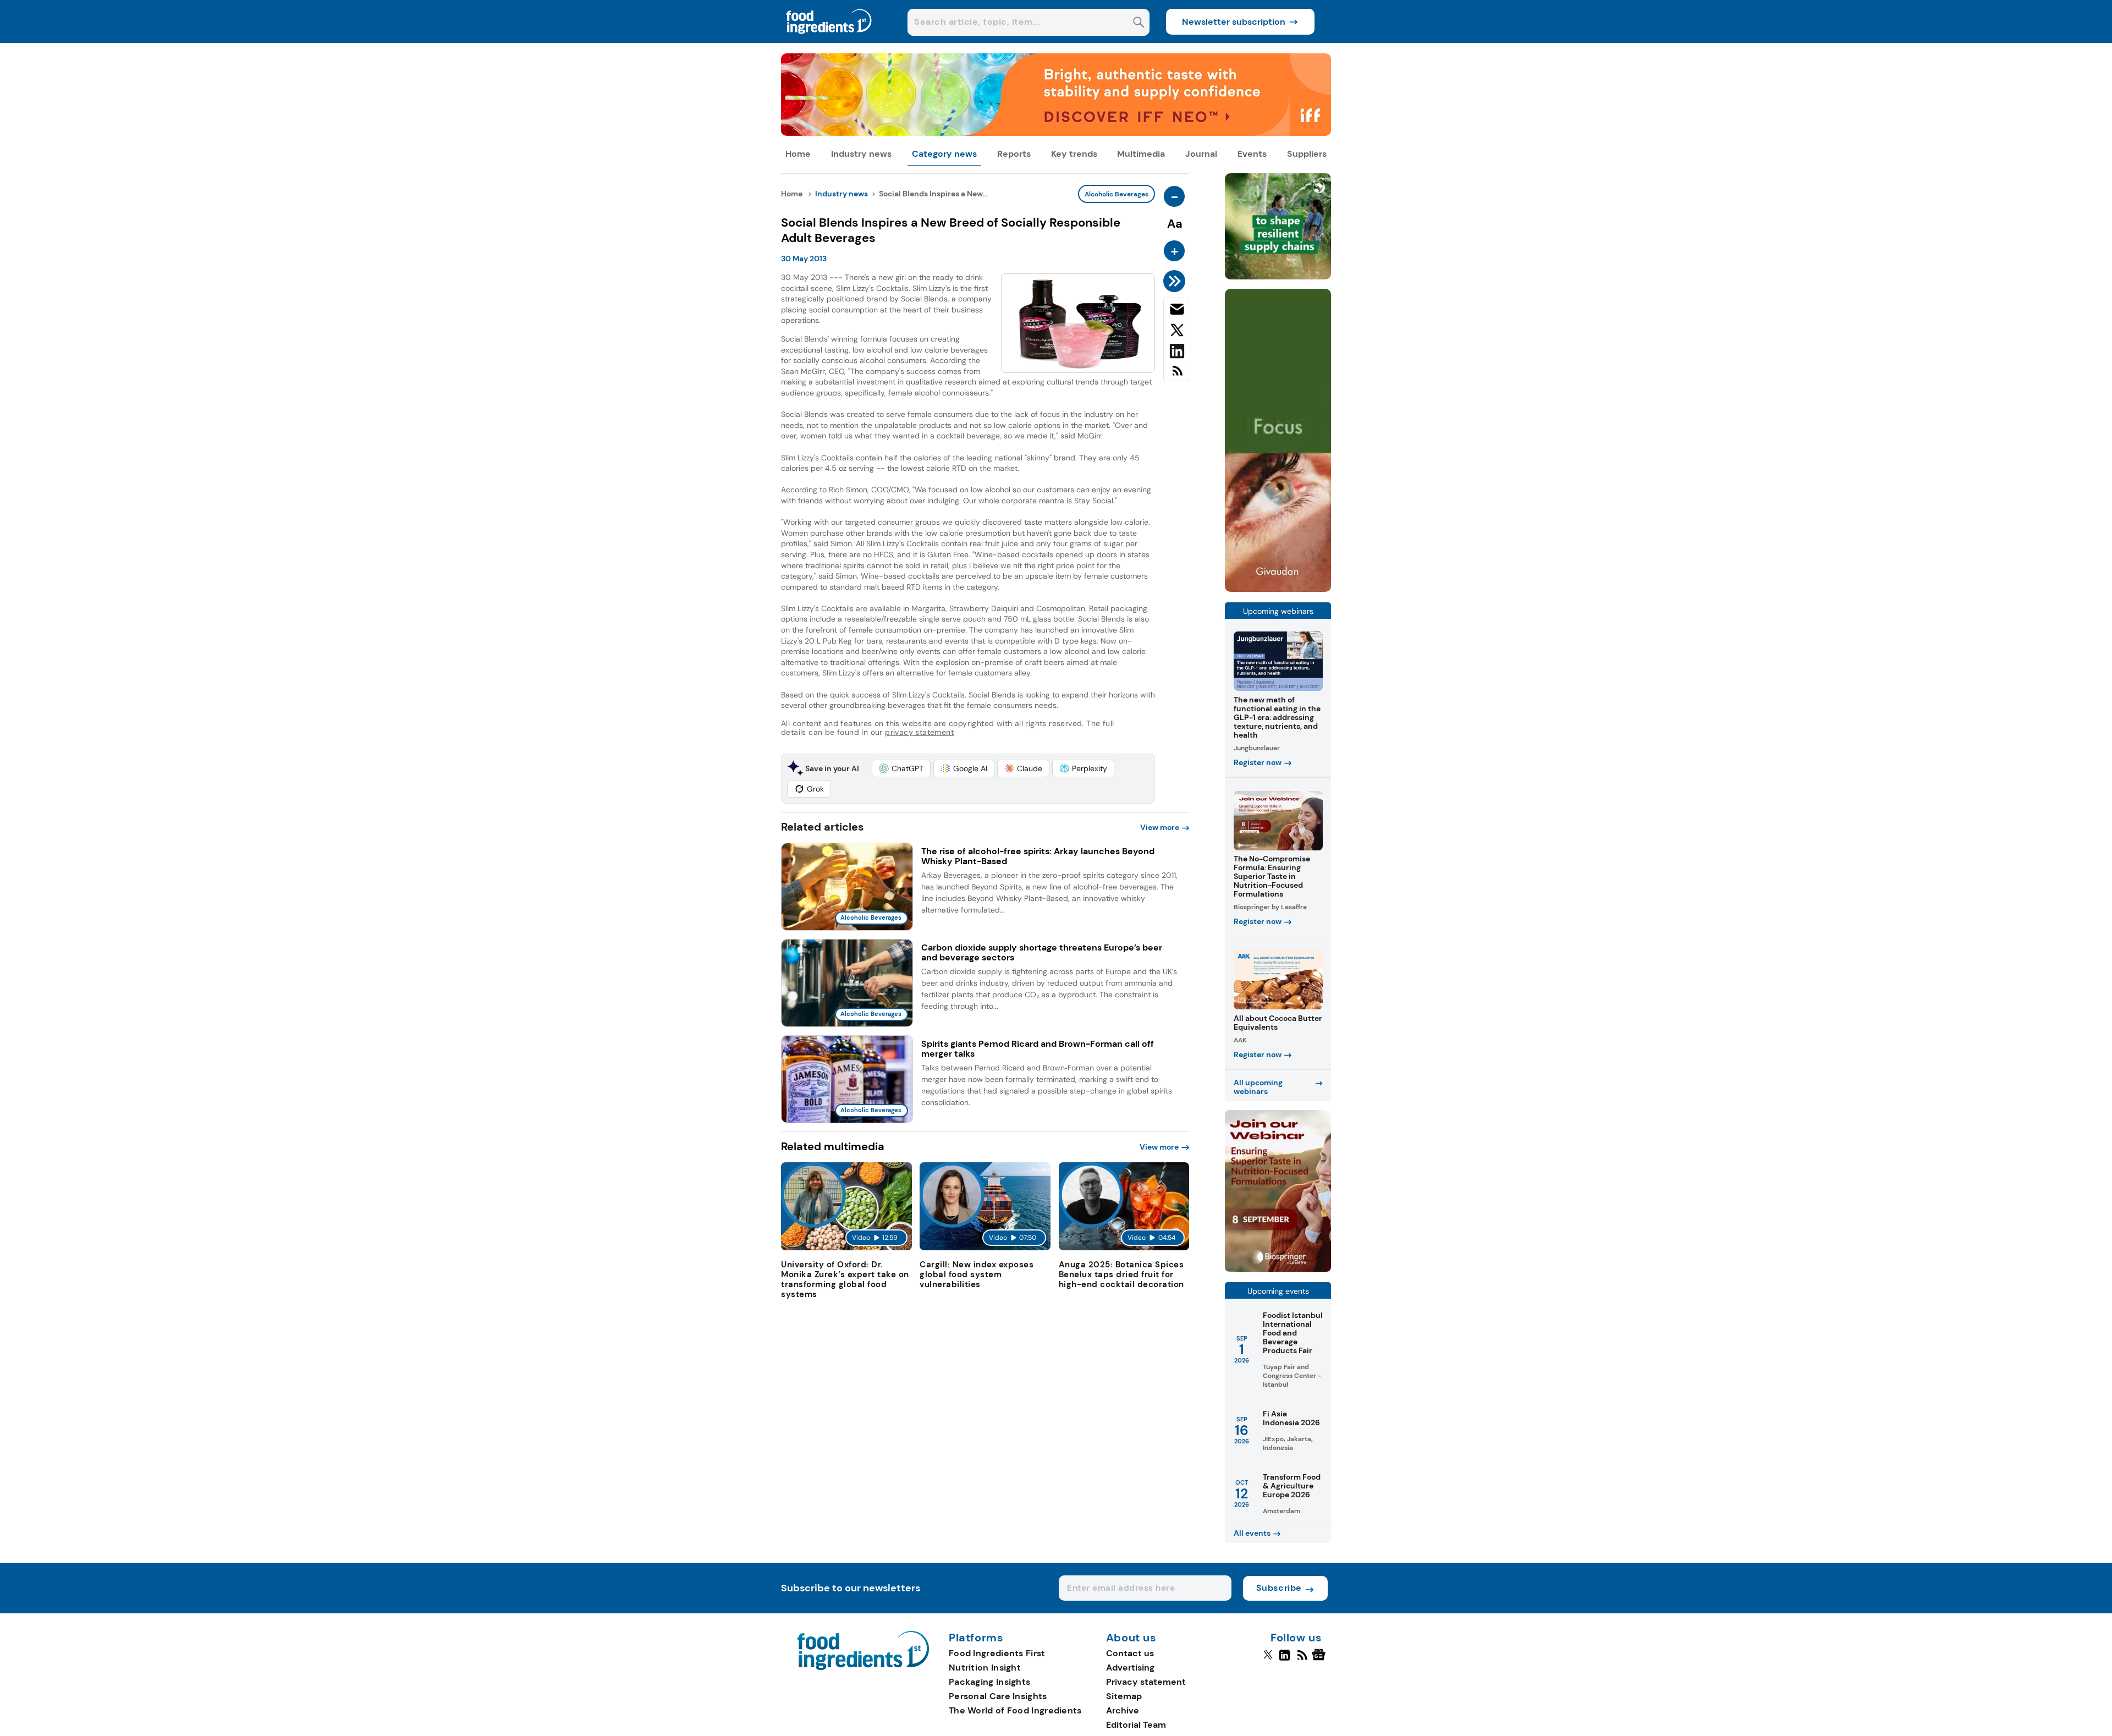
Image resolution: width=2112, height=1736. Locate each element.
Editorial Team (1136, 1725)
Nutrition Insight (985, 1668)
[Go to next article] (1176, 281)
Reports (1014, 154)
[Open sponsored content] (1056, 133)
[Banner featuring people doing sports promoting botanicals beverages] (1278, 589)
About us (1131, 1638)
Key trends (1074, 154)
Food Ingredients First (997, 1653)
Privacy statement (1146, 1682)
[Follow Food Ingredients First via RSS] (1302, 1660)
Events (1252, 154)
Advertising (1130, 1668)
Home (798, 154)
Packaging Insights (989, 1682)
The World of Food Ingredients (1015, 1710)
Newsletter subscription (1234, 22)
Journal (1201, 154)
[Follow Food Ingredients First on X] (1268, 1660)
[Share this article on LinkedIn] (1177, 353)
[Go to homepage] (863, 1667)
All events (1252, 1533)
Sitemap (1124, 1696)
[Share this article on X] (1177, 332)
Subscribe (1279, 1588)
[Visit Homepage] (829, 40)
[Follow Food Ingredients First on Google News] (1320, 1660)
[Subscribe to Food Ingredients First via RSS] (1177, 375)
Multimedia (1141, 154)
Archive (1123, 1710)
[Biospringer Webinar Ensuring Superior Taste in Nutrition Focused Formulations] (1278, 1269)
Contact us (1130, 1653)
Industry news (861, 154)
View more (1160, 827)
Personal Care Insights (998, 1696)
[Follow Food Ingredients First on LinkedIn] (1285, 1660)
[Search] (1139, 23)
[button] (901, 768)
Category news (944, 154)
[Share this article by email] (1177, 311)
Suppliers (1307, 154)
